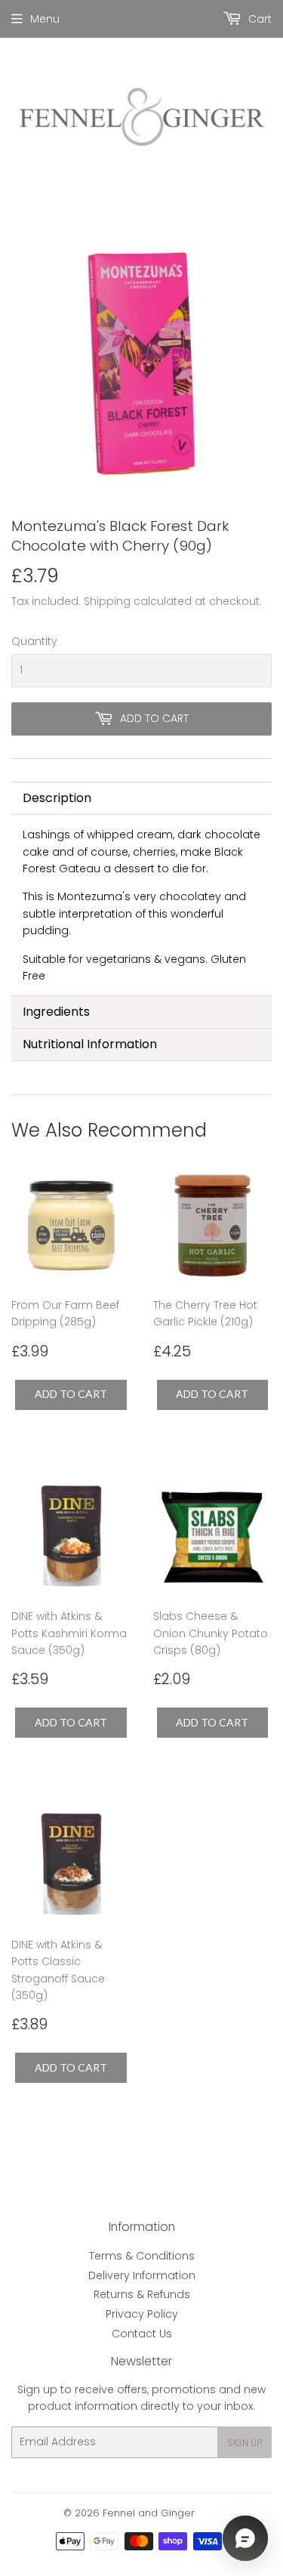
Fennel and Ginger (149, 2513)
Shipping (107, 601)
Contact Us (142, 2334)
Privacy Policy (142, 2314)
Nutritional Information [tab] (90, 1044)
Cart (258, 19)
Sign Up (245, 2443)
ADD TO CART (71, 1394)
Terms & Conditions (142, 2256)
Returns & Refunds (142, 2294)
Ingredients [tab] (56, 1012)
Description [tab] (57, 798)
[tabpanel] (141, 905)
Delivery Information (142, 2275)
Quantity (34, 641)
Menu (45, 19)
